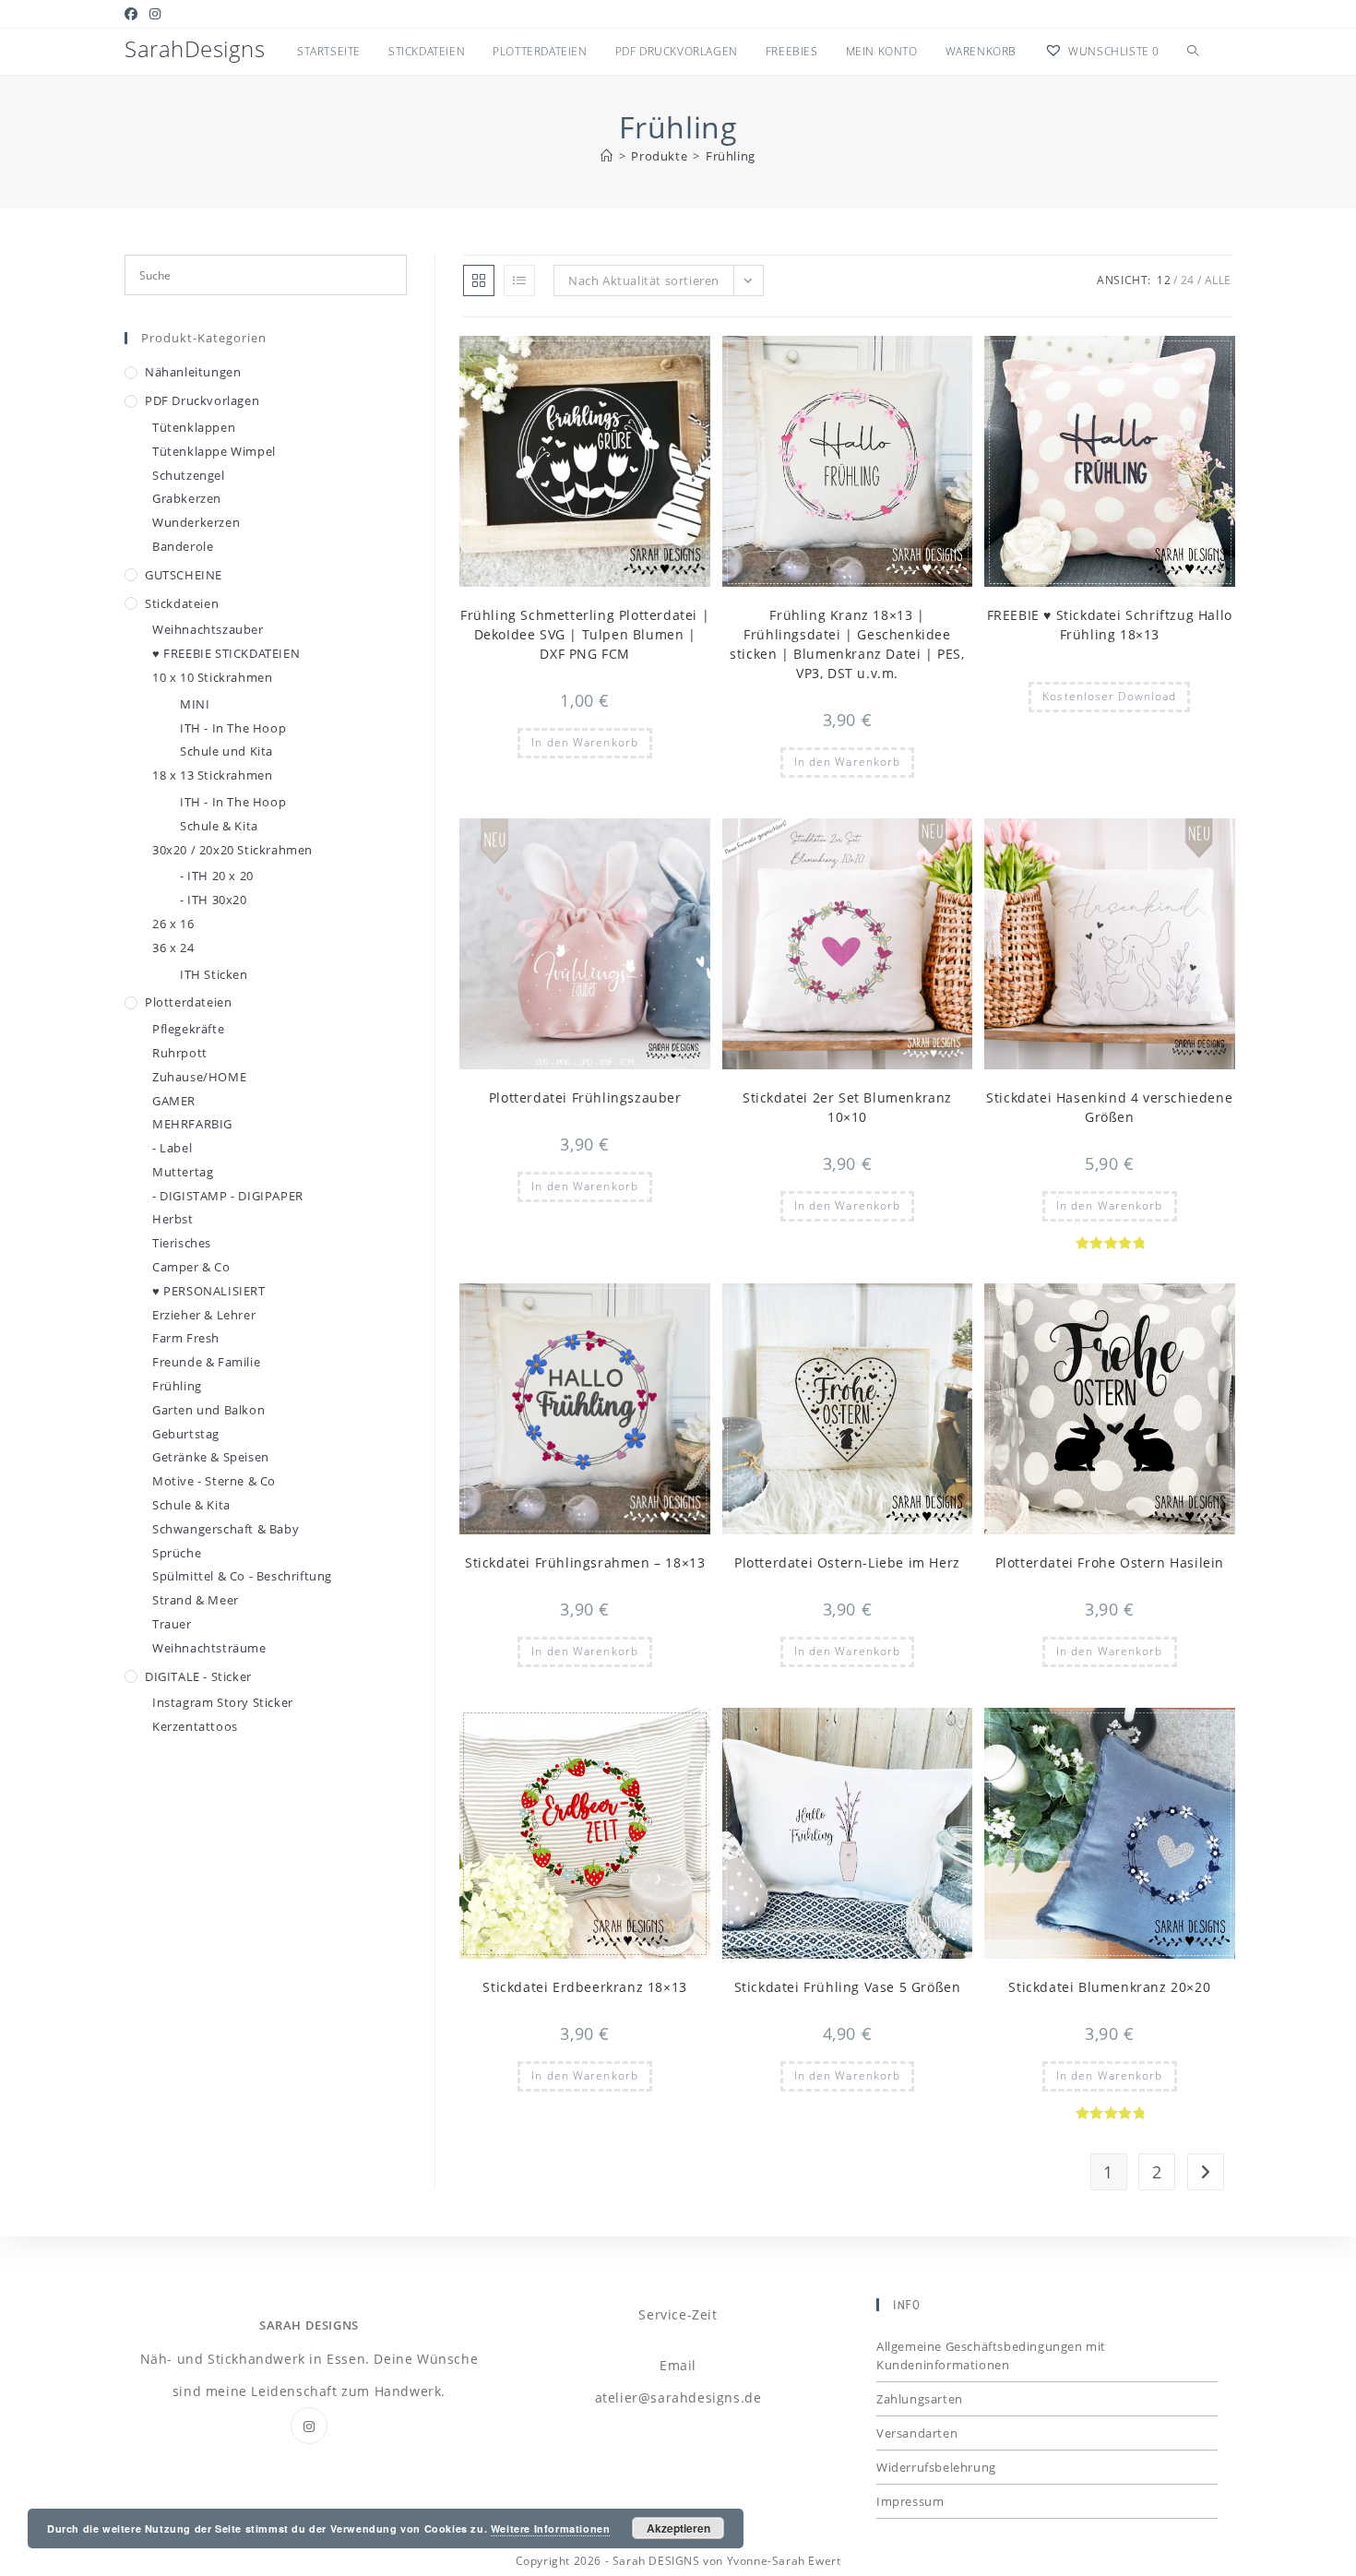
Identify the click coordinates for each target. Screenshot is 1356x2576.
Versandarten (917, 2433)
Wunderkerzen (196, 522)
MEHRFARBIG (192, 1124)
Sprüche (177, 1553)
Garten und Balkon (208, 1410)
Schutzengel (189, 475)
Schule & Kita (219, 826)
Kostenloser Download (1109, 696)
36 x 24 (173, 948)
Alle (1218, 280)
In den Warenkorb (585, 742)
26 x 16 (173, 924)
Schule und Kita (226, 751)
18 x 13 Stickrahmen (212, 775)
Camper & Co (191, 1267)
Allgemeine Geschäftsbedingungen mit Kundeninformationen (991, 2355)
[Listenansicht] (519, 280)
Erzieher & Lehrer (204, 1315)
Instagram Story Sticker (223, 1702)
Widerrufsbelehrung (936, 2467)
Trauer (172, 1624)
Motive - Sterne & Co (214, 1481)
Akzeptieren (678, 2528)
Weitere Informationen (551, 2528)
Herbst (173, 1219)
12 (1164, 280)
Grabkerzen (187, 498)
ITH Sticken (214, 974)
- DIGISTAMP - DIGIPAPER (228, 1196)
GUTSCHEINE (184, 575)
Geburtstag (186, 1434)
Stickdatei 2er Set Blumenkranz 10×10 (847, 1107)
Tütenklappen (194, 427)
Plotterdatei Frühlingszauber (585, 1097)
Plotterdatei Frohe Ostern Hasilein (1110, 1562)
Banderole (183, 546)
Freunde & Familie (206, 1362)
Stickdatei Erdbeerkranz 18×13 (584, 1987)
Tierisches (182, 1243)
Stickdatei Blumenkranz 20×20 (1109, 1987)
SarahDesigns (195, 48)
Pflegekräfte (188, 1029)
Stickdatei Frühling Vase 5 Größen (848, 1987)
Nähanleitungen (193, 372)
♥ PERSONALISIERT (209, 1291)
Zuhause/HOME (199, 1077)
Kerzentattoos (195, 1726)
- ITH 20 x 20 (217, 876)
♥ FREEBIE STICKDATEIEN (226, 653)
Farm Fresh (186, 1338)
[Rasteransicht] (479, 280)
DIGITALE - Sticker (198, 1676)
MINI (195, 704)
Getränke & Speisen (211, 1457)
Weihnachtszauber (208, 629)
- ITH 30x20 (214, 900)
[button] (651, 358)
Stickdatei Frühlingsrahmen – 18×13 (585, 1562)
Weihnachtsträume (209, 1648)
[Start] (607, 156)
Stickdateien (182, 603)
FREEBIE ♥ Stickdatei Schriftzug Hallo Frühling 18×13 (1110, 625)
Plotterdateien (188, 1002)
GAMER (174, 1101)
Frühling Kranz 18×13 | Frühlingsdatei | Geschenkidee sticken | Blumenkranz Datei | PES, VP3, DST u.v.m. (847, 644)
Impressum (910, 2501)
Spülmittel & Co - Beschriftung (242, 1576)
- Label (172, 1148)
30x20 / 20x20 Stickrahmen (232, 850)
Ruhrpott (180, 1053)
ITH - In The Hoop (233, 728)
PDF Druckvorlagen (202, 400)
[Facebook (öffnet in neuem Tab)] (134, 14)
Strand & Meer (196, 1600)
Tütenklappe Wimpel (214, 451)
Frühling (731, 156)
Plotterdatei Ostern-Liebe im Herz (847, 1562)
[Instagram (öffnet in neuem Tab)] (155, 14)
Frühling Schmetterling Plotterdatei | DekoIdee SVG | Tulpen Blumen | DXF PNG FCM (585, 634)
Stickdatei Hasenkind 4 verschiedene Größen (1109, 1107)
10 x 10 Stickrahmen (212, 677)
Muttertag (183, 1172)
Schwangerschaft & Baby (226, 1529)
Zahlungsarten (920, 2399)
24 (1188, 280)
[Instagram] (309, 2426)
